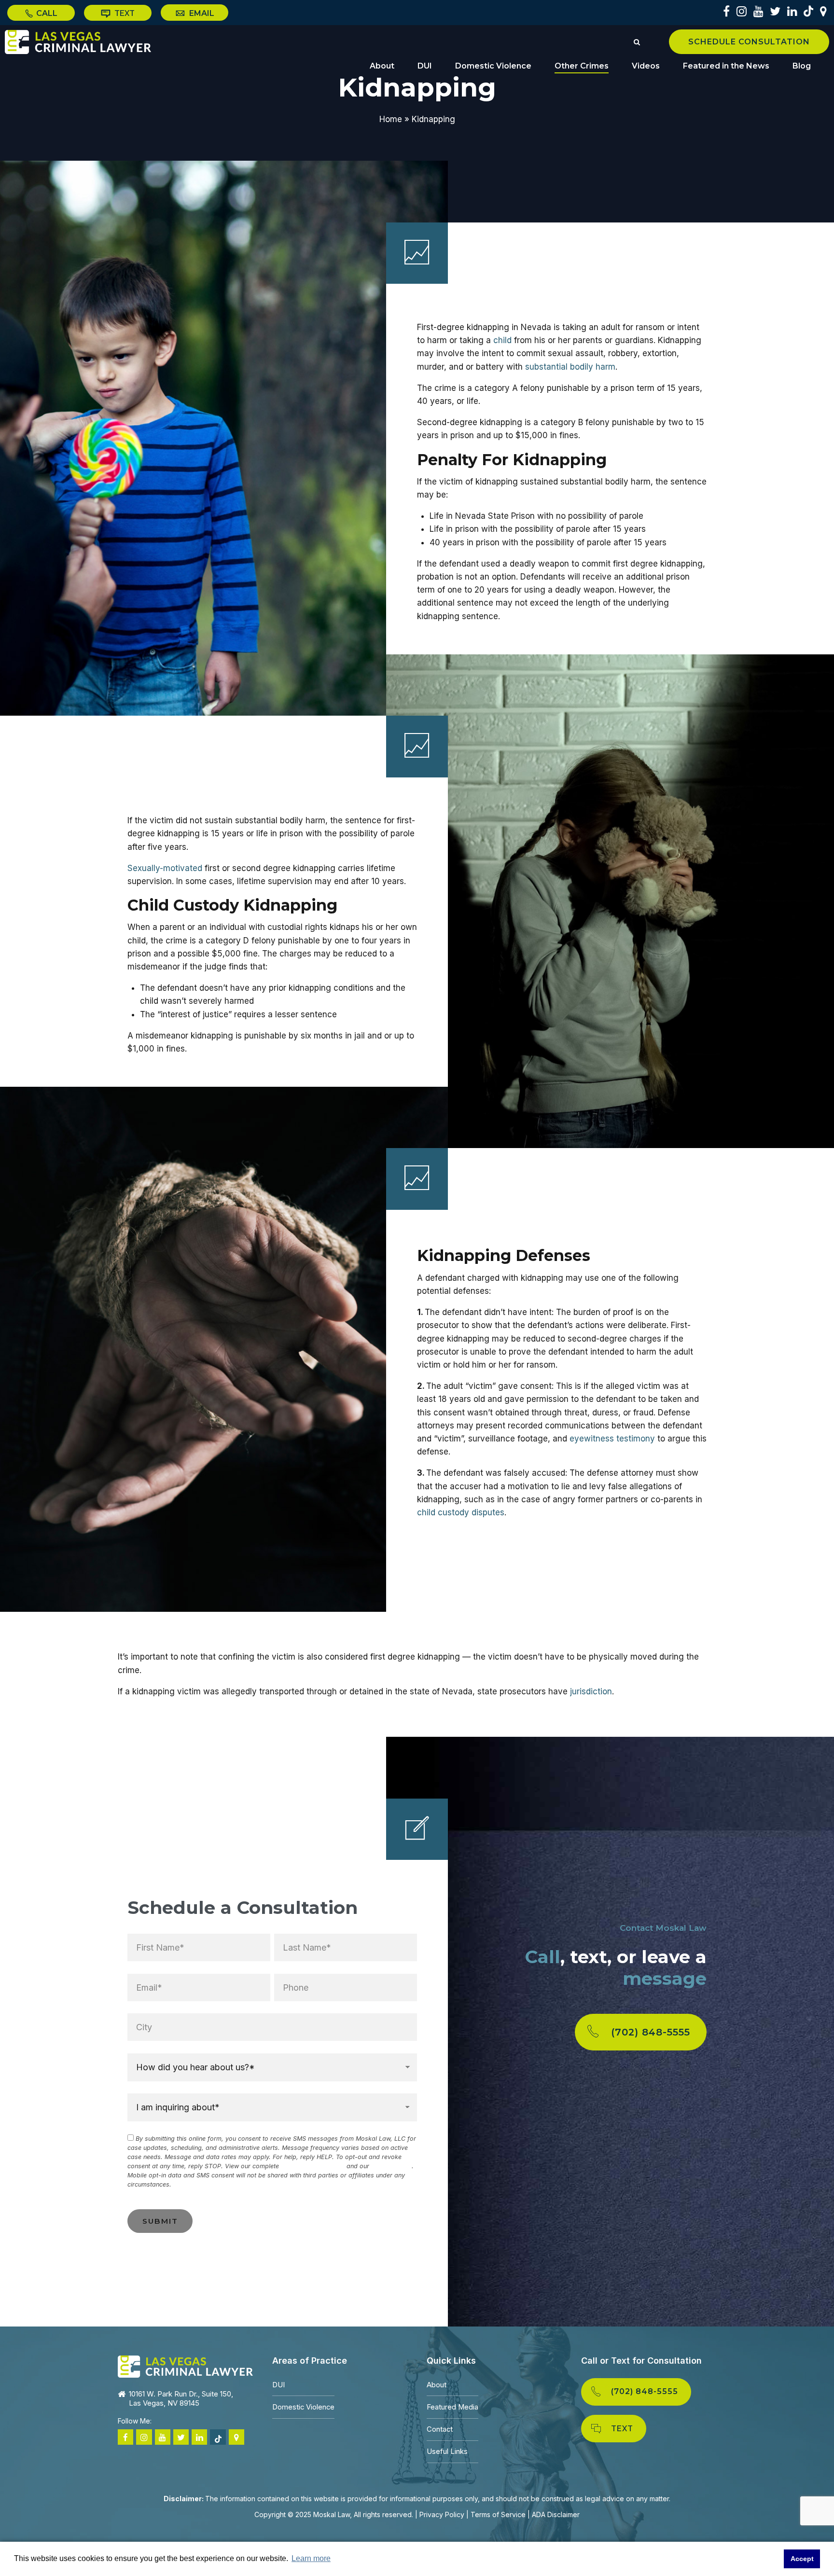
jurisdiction (591, 1691)
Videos (646, 66)
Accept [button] (802, 2559)
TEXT (124, 13)
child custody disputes (461, 1512)
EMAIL (201, 13)
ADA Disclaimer (556, 2514)
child (502, 340)
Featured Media (452, 2407)
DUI (425, 66)
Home (391, 119)
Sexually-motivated (165, 868)
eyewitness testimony (612, 1439)
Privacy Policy (391, 2166)
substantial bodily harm (570, 367)
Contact (440, 2429)
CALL (46, 13)
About (382, 66)
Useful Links (447, 2451)
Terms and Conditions (313, 2166)
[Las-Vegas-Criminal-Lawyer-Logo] (185, 2367)
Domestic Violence (493, 66)
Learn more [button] (311, 2558)
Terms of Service (498, 2514)
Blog (802, 66)
